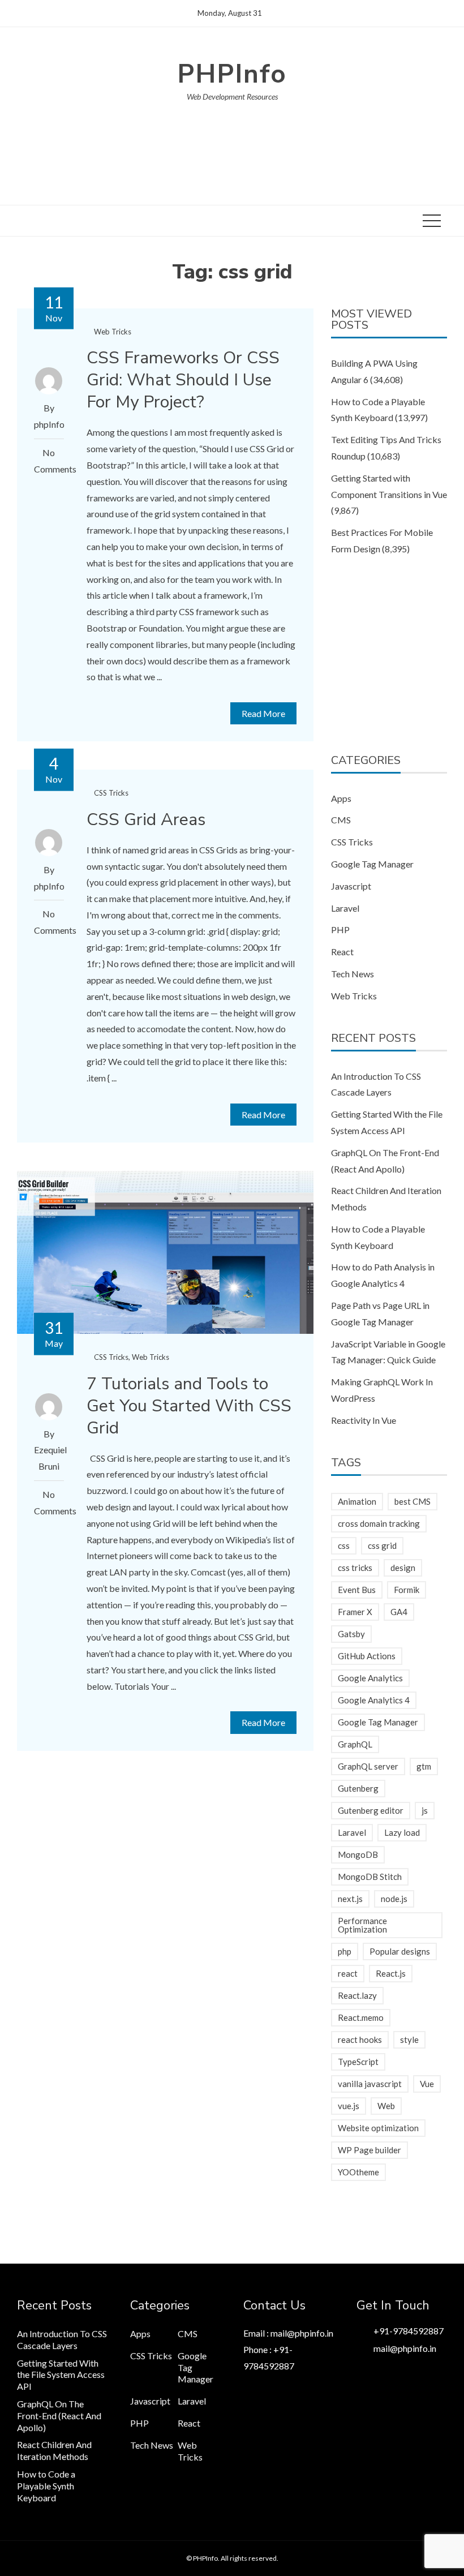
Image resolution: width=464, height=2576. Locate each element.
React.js (391, 1973)
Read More (263, 713)
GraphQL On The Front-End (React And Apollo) (59, 2416)
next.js (350, 1899)
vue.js (349, 2106)
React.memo (361, 2017)
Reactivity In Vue (364, 1420)
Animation (357, 1501)
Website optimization (378, 2128)
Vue (427, 2084)
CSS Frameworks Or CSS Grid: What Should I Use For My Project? (183, 380)
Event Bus (357, 1590)
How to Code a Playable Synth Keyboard (46, 2486)
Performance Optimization (362, 1925)
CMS (341, 820)
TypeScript (358, 2062)
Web (386, 2106)
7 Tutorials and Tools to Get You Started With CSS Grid (189, 1406)
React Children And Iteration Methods (54, 2450)
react (348, 1973)
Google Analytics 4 (374, 1700)
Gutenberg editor (371, 1810)
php (345, 1951)
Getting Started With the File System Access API (61, 2375)
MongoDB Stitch (370, 1877)
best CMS (413, 1501)
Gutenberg (358, 1788)
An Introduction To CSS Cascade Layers (62, 2339)
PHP (340, 929)
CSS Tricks (111, 793)
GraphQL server (368, 1766)
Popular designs (400, 1951)
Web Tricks (113, 332)
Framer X (355, 1612)
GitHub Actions (367, 1656)
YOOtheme (358, 2172)
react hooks (360, 2040)
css (344, 1545)
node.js (394, 1899)
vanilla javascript (370, 2084)
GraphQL (355, 1744)
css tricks (355, 1568)
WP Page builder (370, 2150)
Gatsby (351, 1634)
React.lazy (357, 1995)
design (403, 1568)
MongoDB (358, 1854)
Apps (341, 798)
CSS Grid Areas (146, 820)
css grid (382, 1545)
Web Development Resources (232, 96)
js (425, 1810)
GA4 (399, 1612)
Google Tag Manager (372, 864)
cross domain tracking (379, 1523)
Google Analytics (370, 1678)
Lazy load (402, 1832)
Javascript (351, 886)
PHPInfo (232, 74)
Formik (407, 1590)
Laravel (345, 908)
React (342, 952)
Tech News (353, 974)
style (409, 2040)
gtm (424, 1766)
